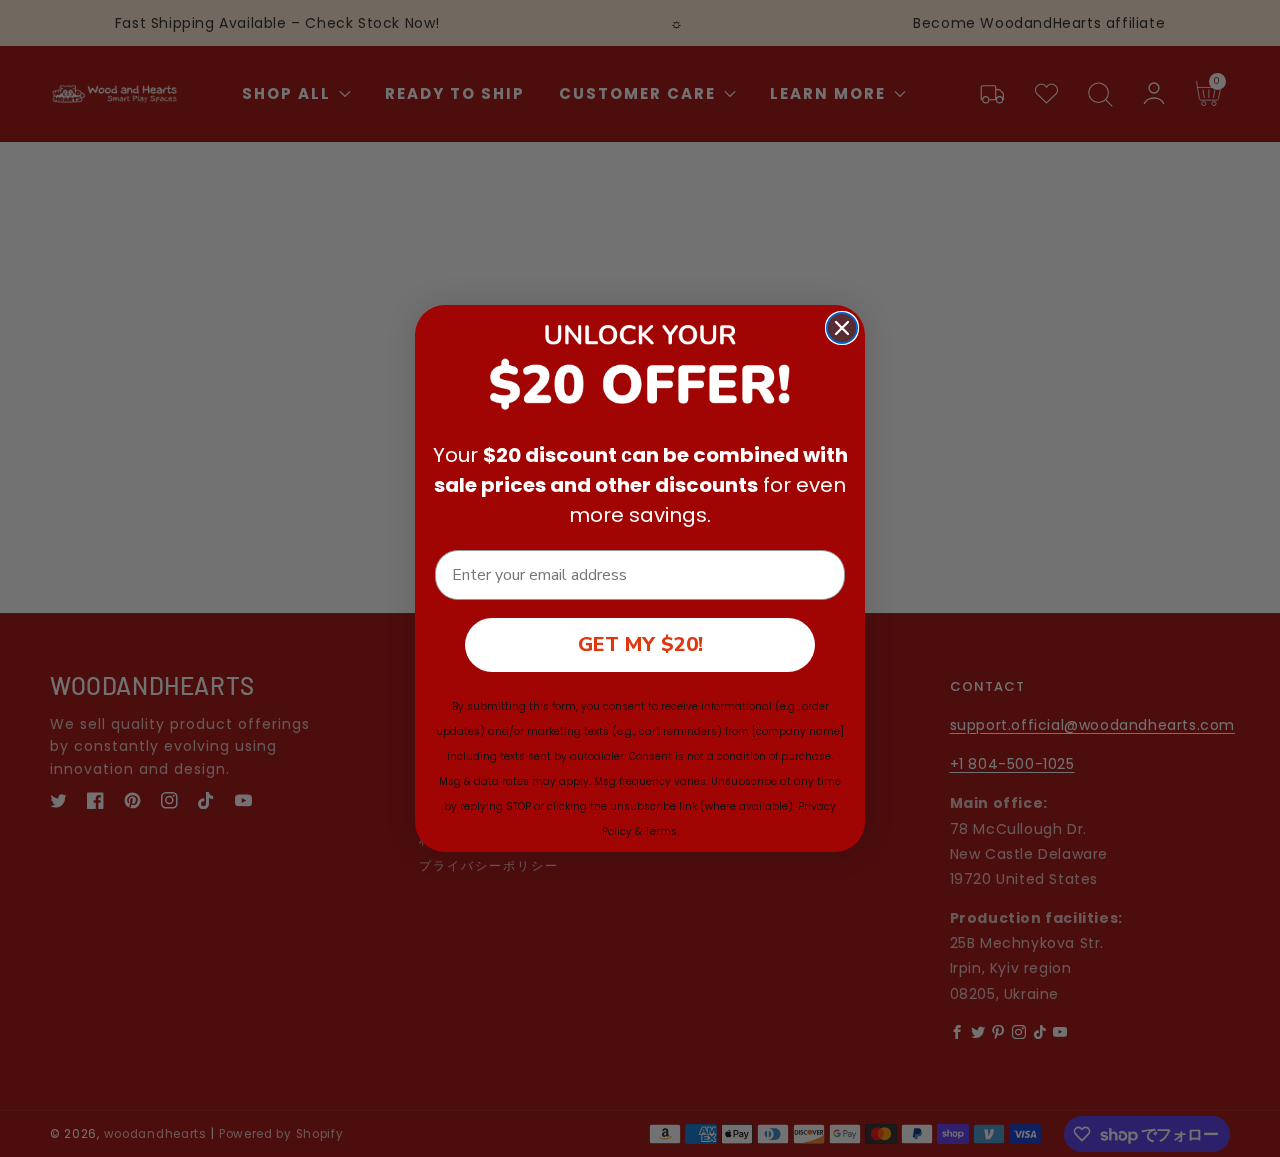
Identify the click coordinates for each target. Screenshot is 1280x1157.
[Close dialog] (842, 328)
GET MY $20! (640, 644)
